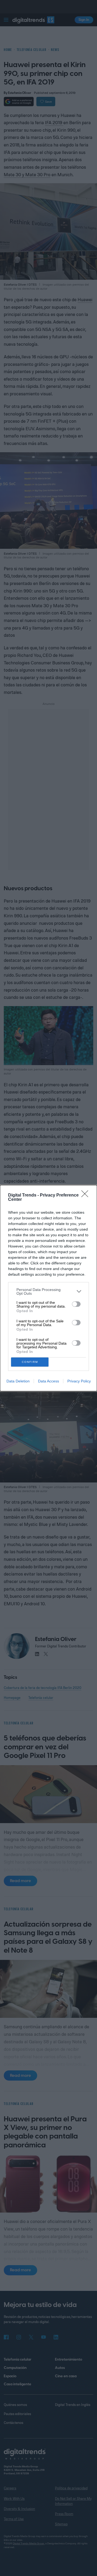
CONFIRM (30, 1362)
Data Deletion (18, 1381)
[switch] (76, 1304)
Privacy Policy (79, 1381)
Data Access (48, 1381)
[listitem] (48, 1291)
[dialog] (48, 1288)
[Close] (86, 1195)
